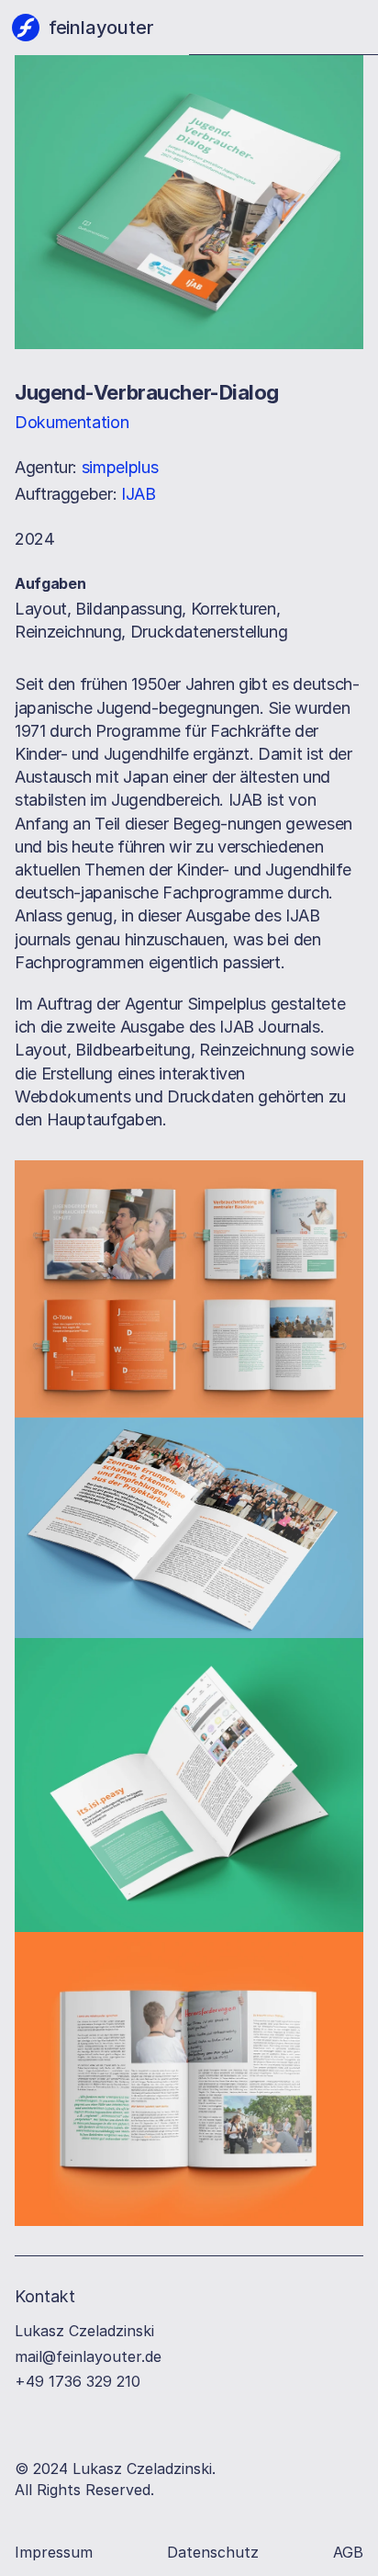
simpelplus (120, 467)
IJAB (139, 494)
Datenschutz (213, 2552)
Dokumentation (72, 422)
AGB (348, 2552)
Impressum (54, 2552)
